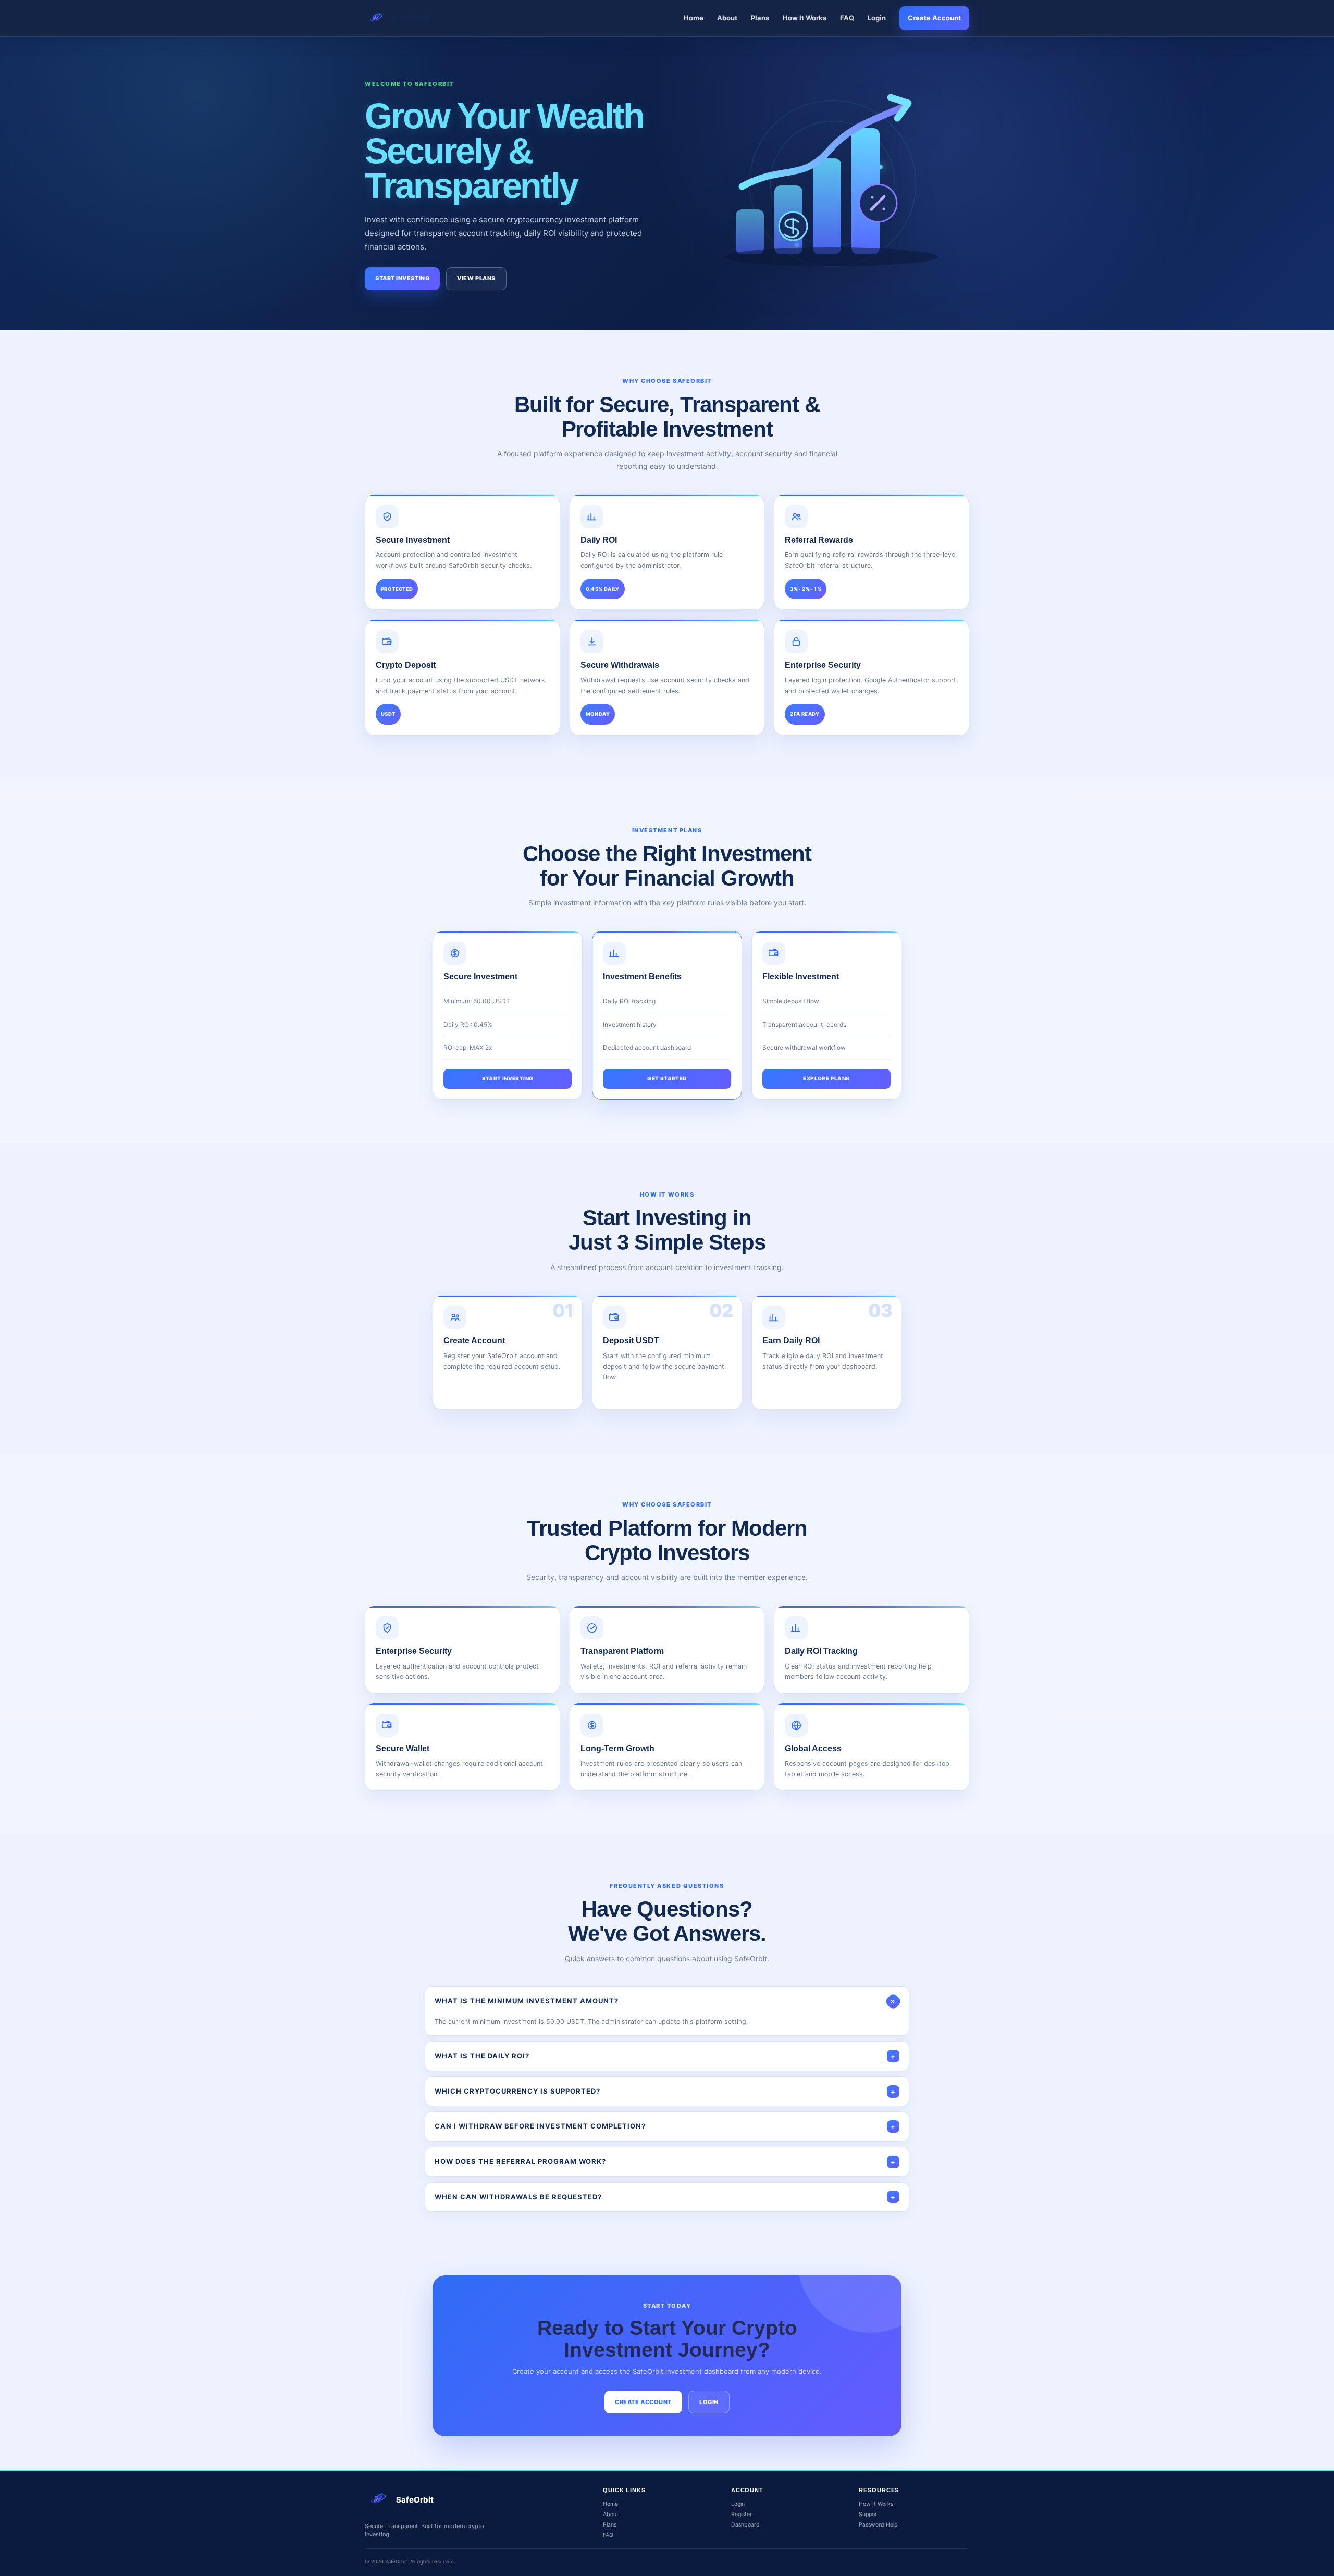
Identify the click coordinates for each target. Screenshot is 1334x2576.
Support (869, 2514)
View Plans (476, 278)
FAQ (847, 18)
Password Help (878, 2525)
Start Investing (402, 278)
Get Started (667, 1078)
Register (742, 2514)
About (727, 18)
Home (694, 18)
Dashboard (745, 2525)
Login (877, 18)
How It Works (805, 18)
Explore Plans (826, 1078)
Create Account (934, 18)
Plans (760, 18)
